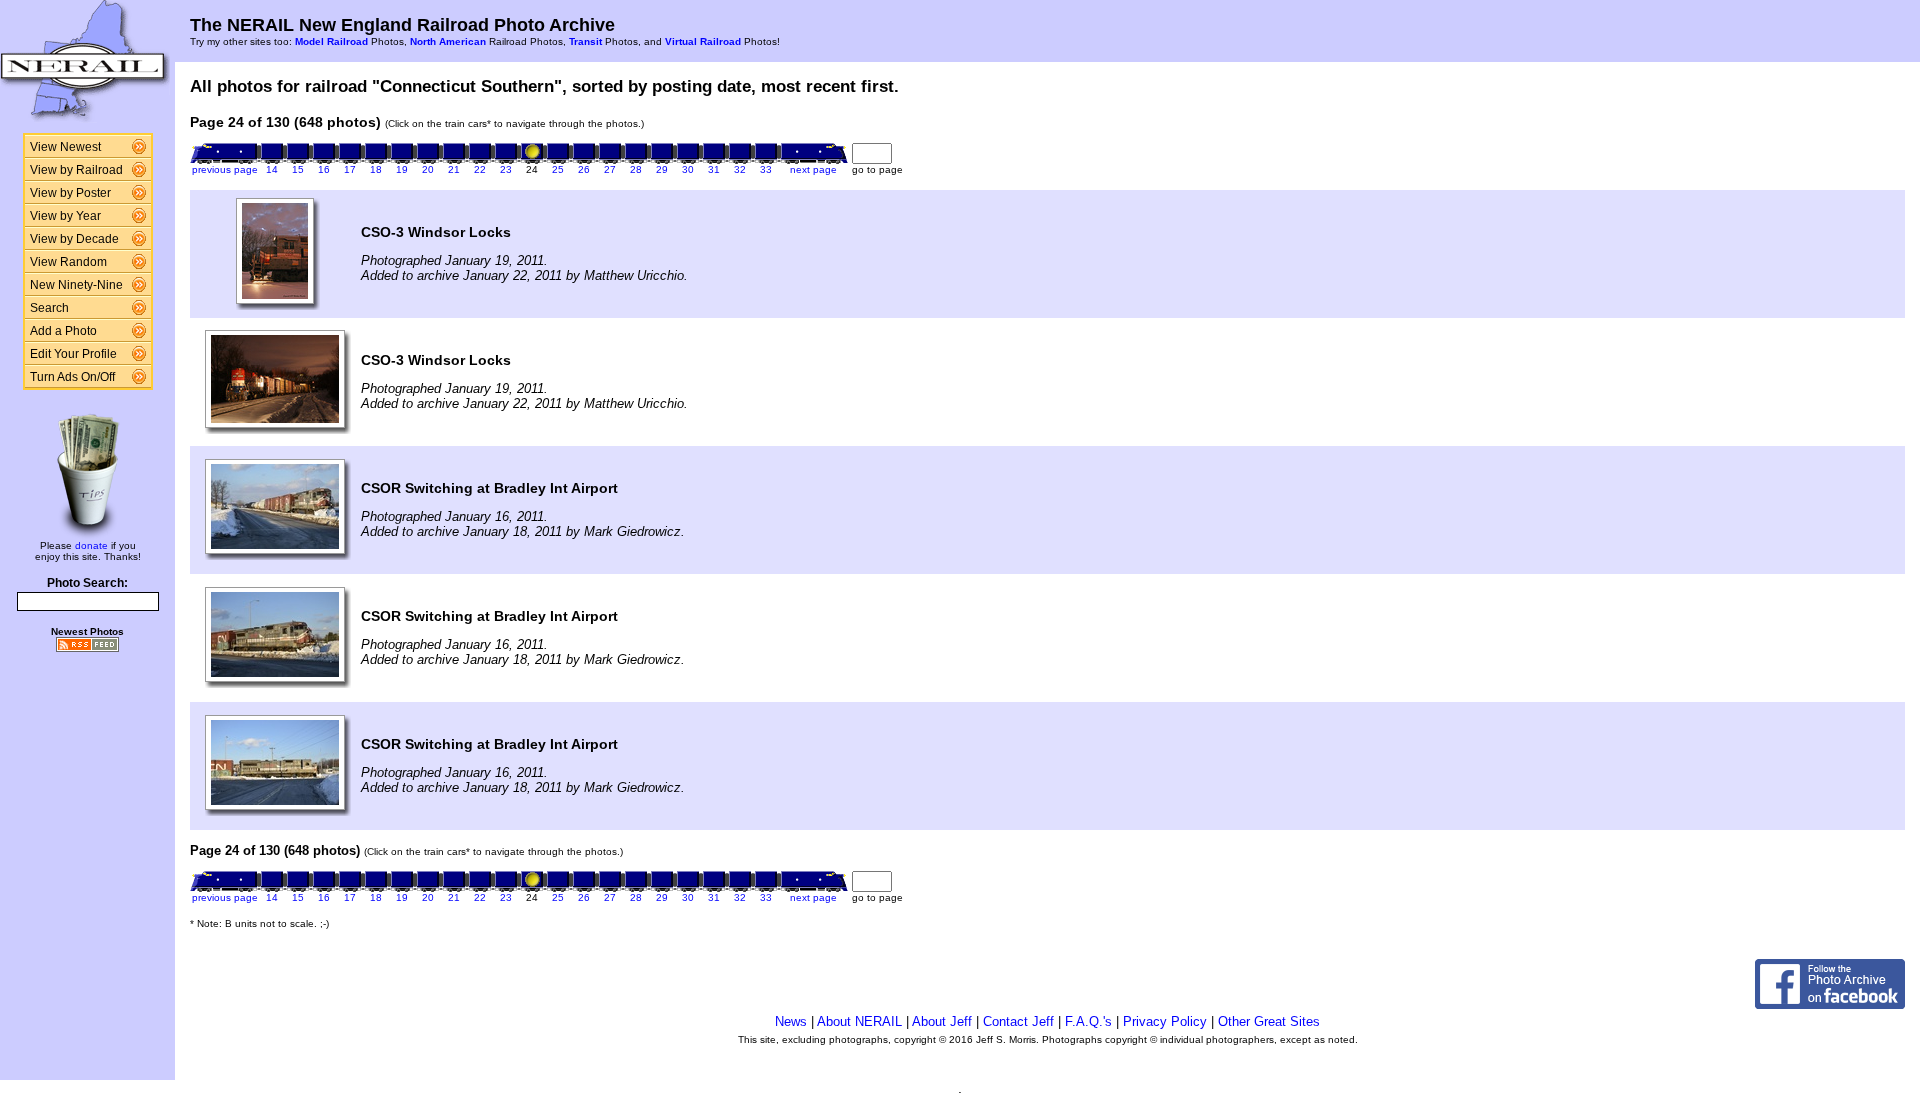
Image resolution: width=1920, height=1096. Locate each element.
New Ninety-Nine (76, 285)
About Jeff (942, 1021)
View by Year (65, 216)
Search (49, 308)
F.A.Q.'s (1088, 1021)
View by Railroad (76, 170)
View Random (68, 262)
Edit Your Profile (73, 354)
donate (91, 545)
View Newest (65, 147)
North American (448, 41)
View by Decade (74, 239)
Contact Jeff (1018, 1021)
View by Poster (70, 193)
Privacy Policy (1165, 1021)
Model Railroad (331, 41)
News (791, 1021)
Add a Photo (63, 331)
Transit (585, 41)
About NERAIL (859, 1021)
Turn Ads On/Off (72, 377)
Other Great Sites (1269, 1021)
